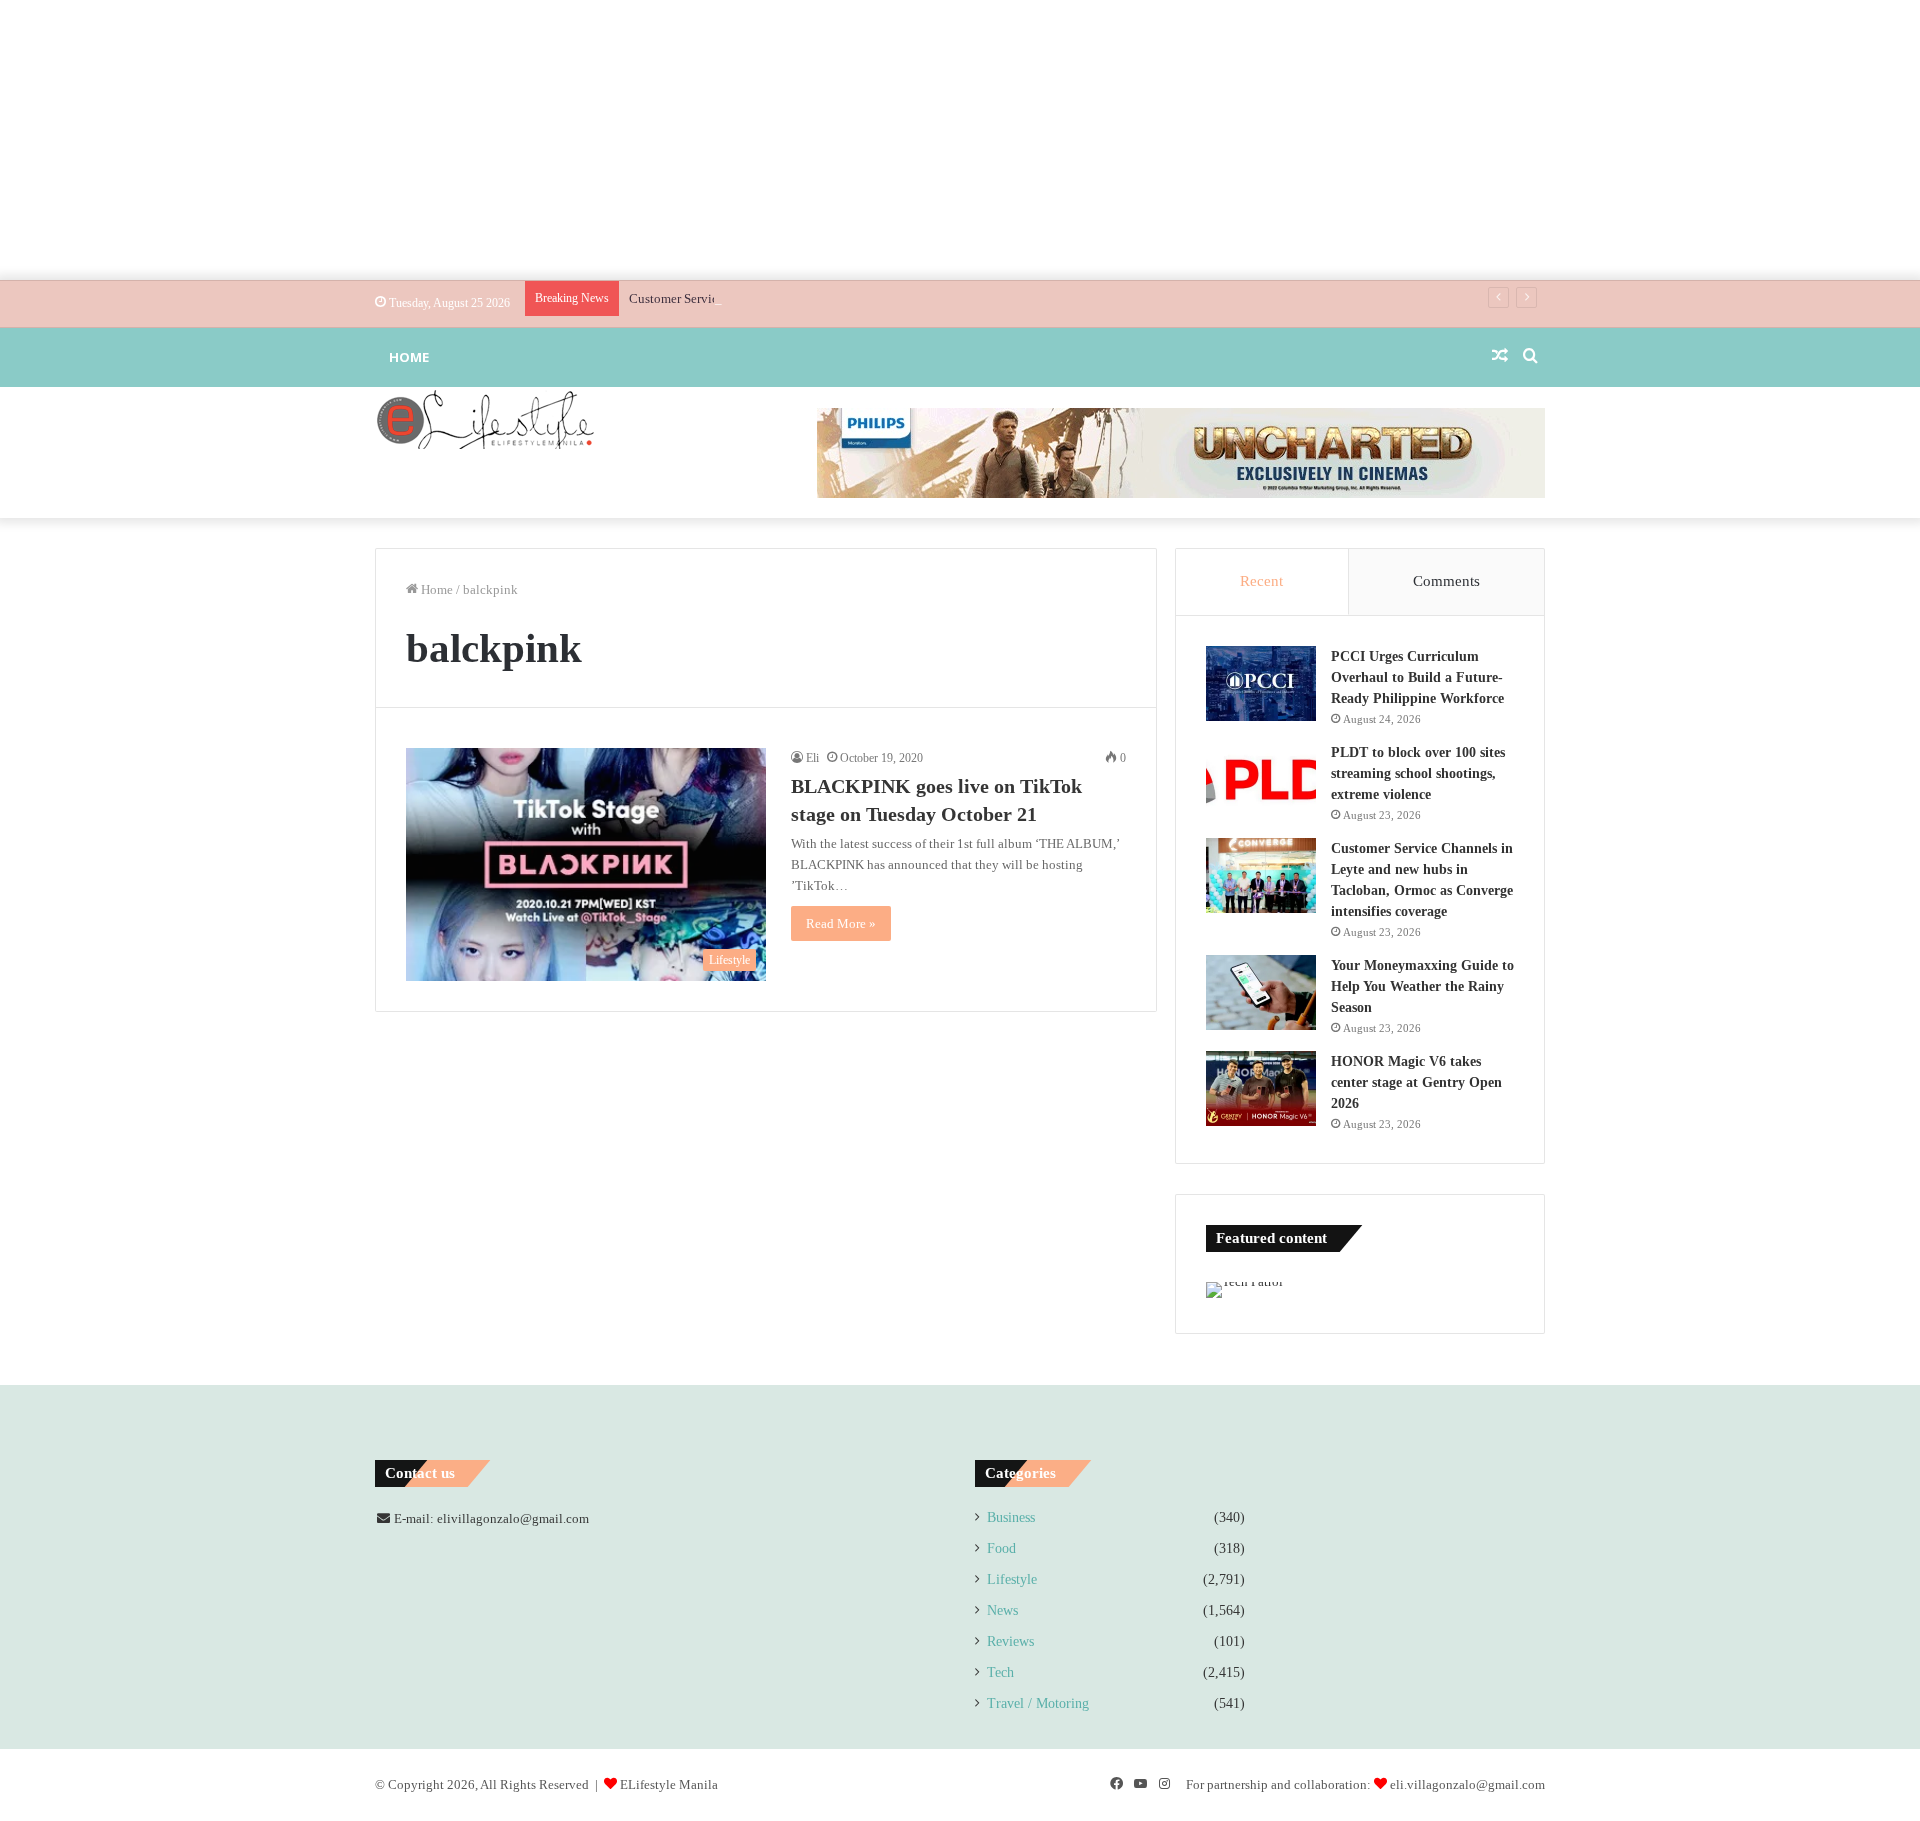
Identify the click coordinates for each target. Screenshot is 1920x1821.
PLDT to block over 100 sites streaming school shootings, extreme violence (1418, 773)
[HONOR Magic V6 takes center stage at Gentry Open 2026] (1261, 1088)
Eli (812, 758)
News (1002, 1610)
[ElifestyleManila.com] (485, 419)
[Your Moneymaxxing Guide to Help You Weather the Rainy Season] (1261, 992)
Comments (1446, 581)
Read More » (841, 923)
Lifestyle (1012, 1579)
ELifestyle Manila (669, 1784)
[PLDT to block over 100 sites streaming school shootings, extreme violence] (1261, 779)
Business (1011, 1517)
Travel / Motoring (1038, 1703)
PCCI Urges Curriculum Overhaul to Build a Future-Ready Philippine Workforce (1417, 677)
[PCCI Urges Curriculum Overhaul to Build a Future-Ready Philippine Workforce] (1261, 683)
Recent (1261, 581)
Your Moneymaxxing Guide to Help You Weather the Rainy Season (1422, 986)
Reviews (1010, 1641)
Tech (1000, 1672)
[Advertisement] (960, 140)
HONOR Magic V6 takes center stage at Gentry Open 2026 (1416, 1082)
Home (409, 357)
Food (1001, 1548)
